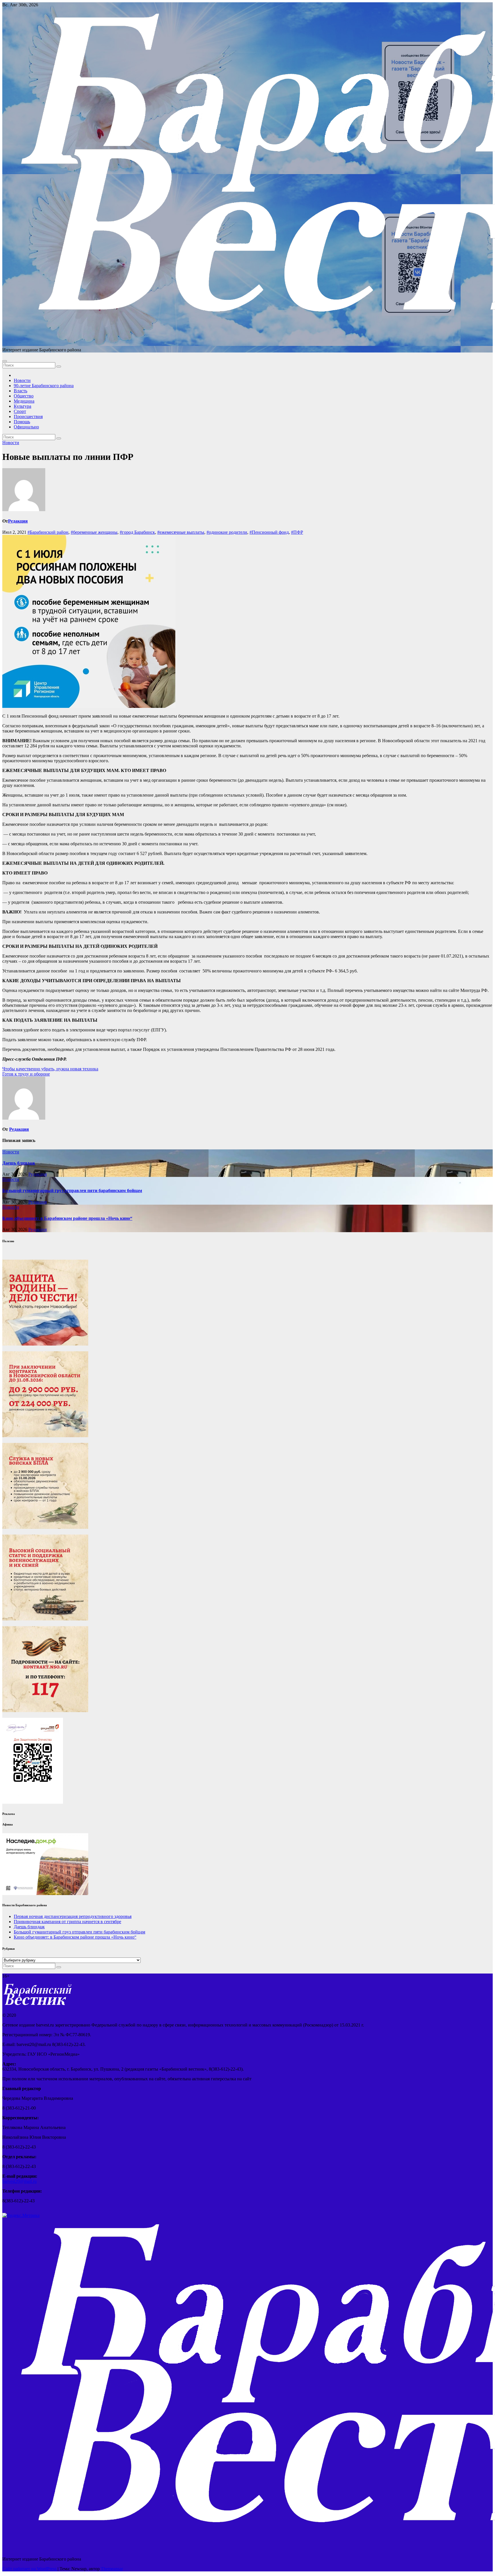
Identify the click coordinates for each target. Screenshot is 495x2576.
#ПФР (297, 532)
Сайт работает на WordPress (30, 2569)
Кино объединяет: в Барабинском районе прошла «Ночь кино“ (67, 1218)
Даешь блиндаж (19, 1163)
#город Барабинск (137, 532)
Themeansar (112, 2569)
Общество (24, 396)
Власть (20, 391)
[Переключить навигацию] (5, 361)
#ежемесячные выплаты (181, 532)
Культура (22, 406)
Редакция (18, 521)
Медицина (24, 401)
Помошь (22, 422)
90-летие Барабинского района (44, 386)
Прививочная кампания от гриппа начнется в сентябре (67, 1922)
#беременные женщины (94, 532)
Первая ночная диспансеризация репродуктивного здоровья (73, 1916)
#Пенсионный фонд (269, 532)
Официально (26, 427)
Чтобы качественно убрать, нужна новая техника (50, 1069)
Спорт (20, 411)
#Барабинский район (48, 532)
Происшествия (28, 416)
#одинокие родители (227, 532)
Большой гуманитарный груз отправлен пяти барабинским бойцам (72, 1190)
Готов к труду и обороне (26, 1074)
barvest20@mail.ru (19, 2181)
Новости (22, 380)
